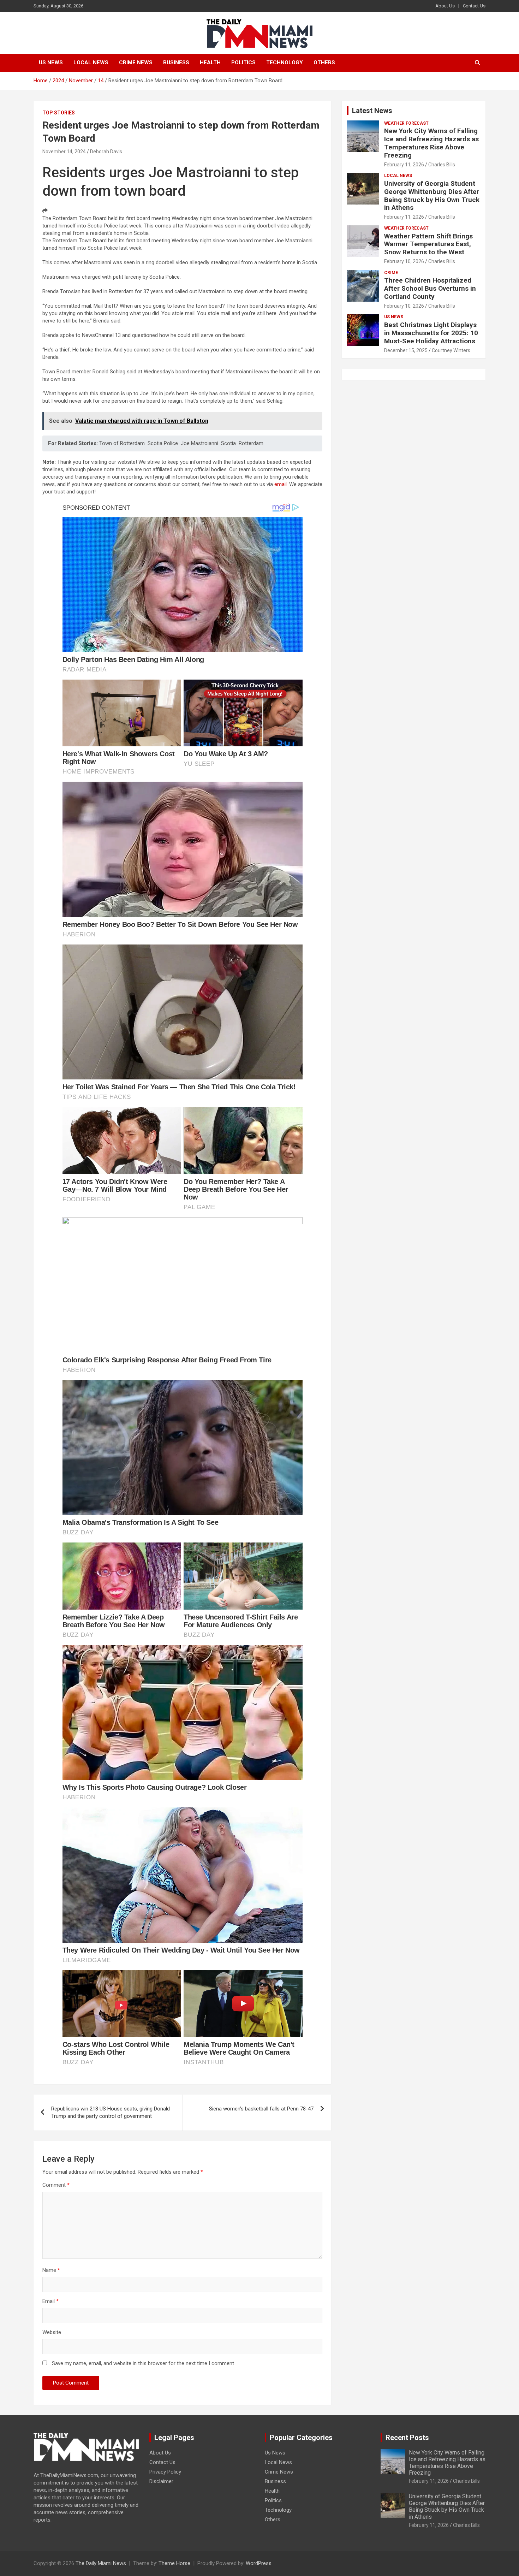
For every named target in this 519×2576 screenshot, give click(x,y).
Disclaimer (161, 2481)
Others (324, 63)
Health (210, 63)
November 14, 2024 (64, 152)
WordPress (259, 2563)
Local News (91, 63)
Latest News (372, 111)
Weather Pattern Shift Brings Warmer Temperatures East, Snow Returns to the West (428, 244)
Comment (56, 2185)
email (281, 484)
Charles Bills (442, 165)
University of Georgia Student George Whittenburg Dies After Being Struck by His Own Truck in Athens (432, 196)
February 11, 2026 (404, 165)
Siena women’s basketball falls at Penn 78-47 (261, 2109)
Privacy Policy (165, 2472)
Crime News (136, 63)
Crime (391, 273)
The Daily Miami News (101, 2563)
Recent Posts (407, 2438)
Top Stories (59, 113)
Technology (285, 63)
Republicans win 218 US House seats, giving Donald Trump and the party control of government (111, 2112)
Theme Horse (174, 2563)
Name (51, 2270)
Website (52, 2332)
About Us (445, 6)
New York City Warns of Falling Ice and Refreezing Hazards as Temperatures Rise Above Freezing (431, 143)
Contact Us (474, 6)
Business (176, 63)
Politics (243, 63)
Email (50, 2301)
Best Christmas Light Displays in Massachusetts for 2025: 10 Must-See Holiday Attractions (431, 333)
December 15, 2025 (406, 350)
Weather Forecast (406, 123)
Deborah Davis (106, 152)
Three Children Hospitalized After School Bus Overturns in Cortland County (430, 288)
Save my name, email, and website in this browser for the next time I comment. (144, 2363)
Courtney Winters (451, 350)
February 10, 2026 (404, 261)
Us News (51, 63)
